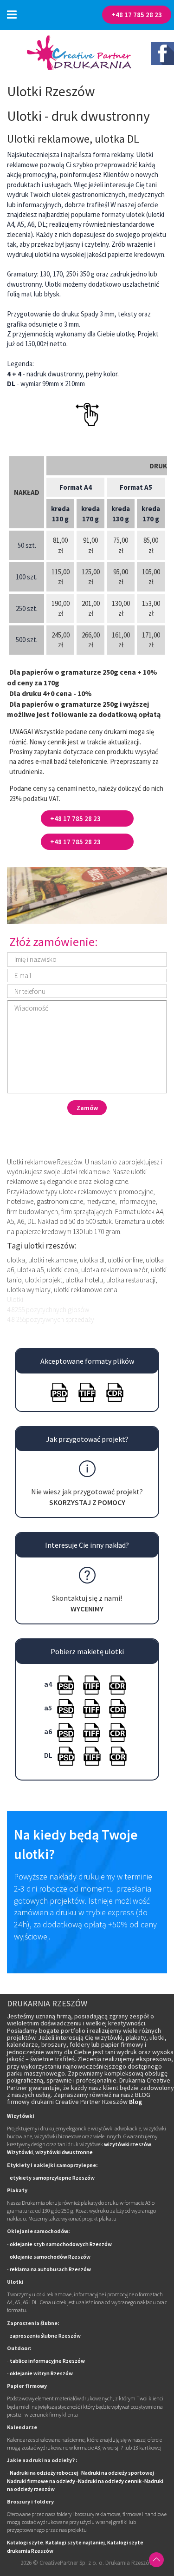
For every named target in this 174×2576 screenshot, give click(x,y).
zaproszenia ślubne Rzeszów (45, 2336)
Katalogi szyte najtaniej (75, 2542)
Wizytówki (20, 2152)
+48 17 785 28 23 (137, 15)
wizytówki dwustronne (64, 2152)
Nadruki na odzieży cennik (110, 2481)
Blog (135, 2102)
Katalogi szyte (25, 2542)
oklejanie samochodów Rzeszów (50, 2257)
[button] (12, 15)
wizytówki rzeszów (128, 2144)
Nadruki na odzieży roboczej (44, 2473)
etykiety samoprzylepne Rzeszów (52, 2178)
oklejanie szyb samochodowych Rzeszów (61, 2244)
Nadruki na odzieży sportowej (118, 2473)
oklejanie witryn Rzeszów (41, 2373)
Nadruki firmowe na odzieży (41, 2481)
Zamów (87, 1108)
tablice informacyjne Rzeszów (47, 2361)
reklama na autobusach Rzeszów (50, 2269)
